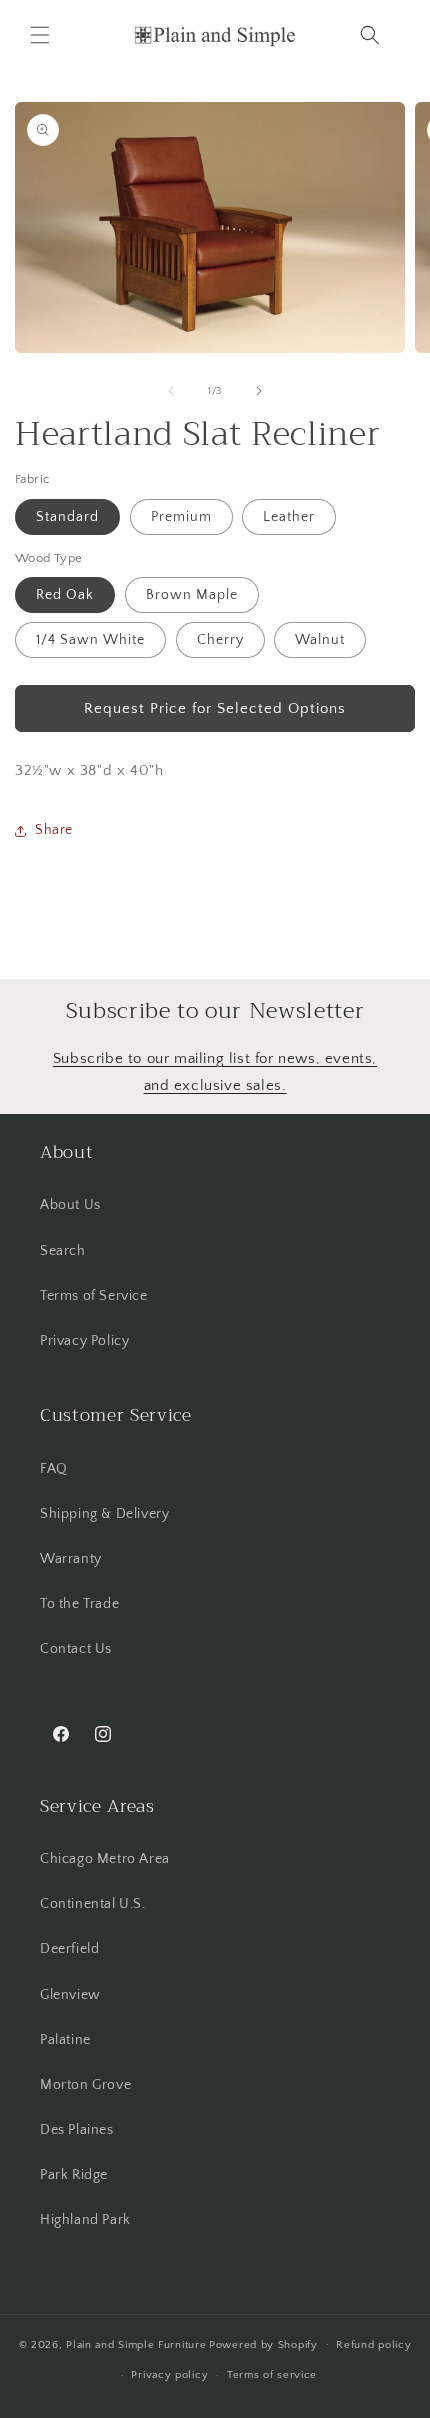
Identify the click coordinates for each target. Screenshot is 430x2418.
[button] (40, 35)
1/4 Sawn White (90, 640)
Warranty (71, 1559)
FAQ (54, 1469)
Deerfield (69, 1949)
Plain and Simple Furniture (136, 2344)
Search (63, 1251)
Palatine (65, 2040)
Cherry (220, 640)
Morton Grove (85, 2085)
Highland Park (85, 2220)
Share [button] (54, 830)
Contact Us (76, 1649)
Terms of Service (94, 1296)
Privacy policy (169, 2375)
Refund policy (373, 2345)
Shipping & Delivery (104, 1514)
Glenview (70, 1995)
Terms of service (272, 2375)
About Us (70, 1205)
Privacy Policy (84, 1341)
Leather (289, 517)
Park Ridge (74, 2175)
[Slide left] (171, 391)
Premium (181, 517)
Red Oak (65, 595)
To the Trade (79, 1604)
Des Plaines (77, 2130)
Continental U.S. (93, 1904)
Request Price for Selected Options (215, 708)
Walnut (320, 640)
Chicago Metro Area (105, 1859)
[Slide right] (259, 391)
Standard (67, 517)
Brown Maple (192, 595)
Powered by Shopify (263, 2344)
